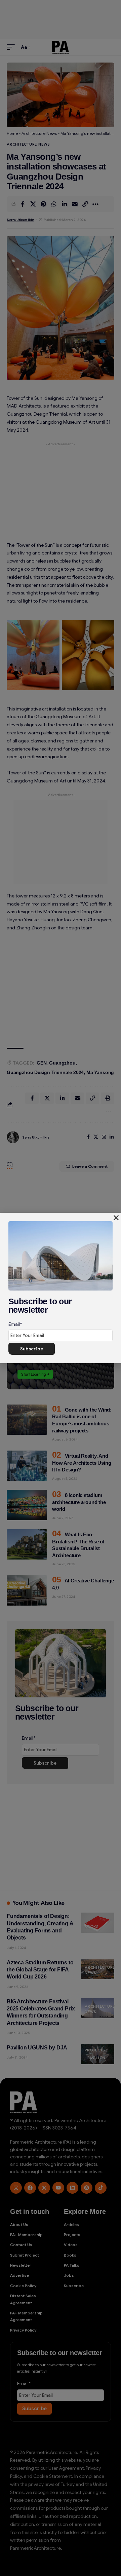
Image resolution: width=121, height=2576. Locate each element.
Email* (15, 1324)
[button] (116, 1218)
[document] (61, 1288)
